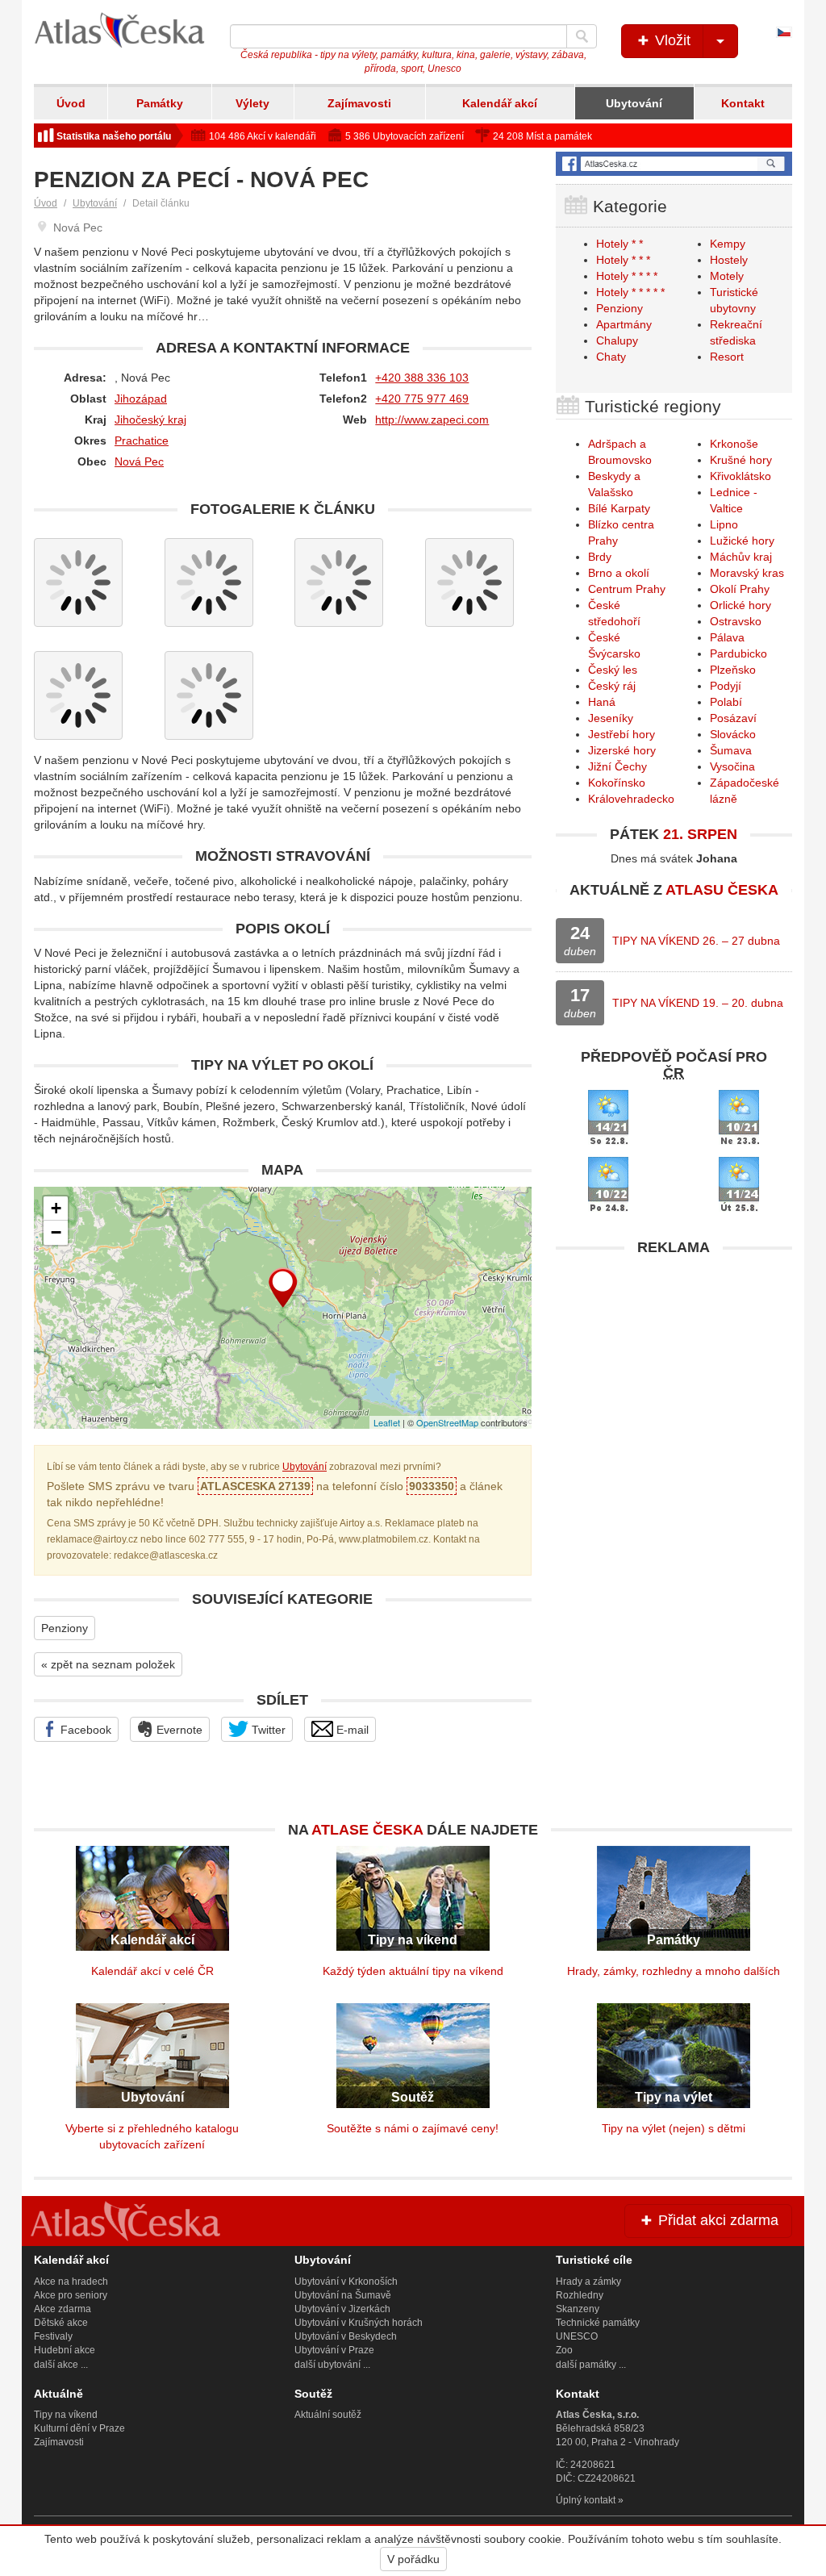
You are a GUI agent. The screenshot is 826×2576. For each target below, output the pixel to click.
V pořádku (413, 2559)
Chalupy (617, 340)
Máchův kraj (741, 557)
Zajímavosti (359, 103)
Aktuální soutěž (328, 2415)
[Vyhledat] (582, 36)
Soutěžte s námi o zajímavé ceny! (413, 2128)
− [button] (56, 1232)
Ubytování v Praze (334, 2350)
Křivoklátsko (740, 476)
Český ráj (612, 686)
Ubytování (634, 103)
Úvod (71, 103)
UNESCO (577, 2336)
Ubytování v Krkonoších (346, 2282)
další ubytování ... (332, 2365)
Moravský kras (747, 573)
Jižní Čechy (617, 766)
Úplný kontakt (586, 2500)
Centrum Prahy (627, 589)
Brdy (600, 557)
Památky (160, 103)
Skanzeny (578, 2309)
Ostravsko (736, 621)
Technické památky (598, 2323)
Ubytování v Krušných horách (359, 2323)
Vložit (671, 40)
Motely (727, 276)
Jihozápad (141, 399)
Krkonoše (734, 444)
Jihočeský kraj (150, 420)
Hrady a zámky (588, 2282)
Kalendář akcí (500, 103)
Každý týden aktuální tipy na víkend (413, 1971)
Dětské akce (61, 2323)
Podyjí (726, 686)
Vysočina (732, 766)
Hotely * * (619, 244)
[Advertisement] (674, 1365)
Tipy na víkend (66, 2415)
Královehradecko (631, 799)
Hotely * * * (623, 260)
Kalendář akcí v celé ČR (152, 1971)
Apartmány (624, 324)
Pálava (727, 637)
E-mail (351, 1730)
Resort (727, 357)
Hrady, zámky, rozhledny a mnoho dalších (674, 1971)
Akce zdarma (63, 2309)
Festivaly (53, 2336)
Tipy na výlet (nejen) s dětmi (674, 2128)
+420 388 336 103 (422, 378)
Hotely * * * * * (630, 292)
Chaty (611, 357)
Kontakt (743, 103)
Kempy (728, 244)
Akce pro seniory (71, 2295)
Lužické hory (742, 541)
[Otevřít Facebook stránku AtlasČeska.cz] (674, 163)
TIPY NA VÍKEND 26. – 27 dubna (696, 941)
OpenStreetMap (447, 1422)
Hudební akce (65, 2350)
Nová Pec (139, 461)
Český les (613, 670)
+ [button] (56, 1208)
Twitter (267, 1730)
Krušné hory (741, 460)
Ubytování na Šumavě (343, 2295)
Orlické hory (740, 605)
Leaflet (387, 1422)
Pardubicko (738, 653)
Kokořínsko (617, 783)
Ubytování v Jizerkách (342, 2309)
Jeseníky (611, 718)
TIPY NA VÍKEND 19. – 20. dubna (698, 1003)
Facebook (84, 1730)
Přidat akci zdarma (716, 2220)
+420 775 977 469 (422, 399)
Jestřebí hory (622, 734)
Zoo (564, 2350)
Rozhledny (580, 2295)
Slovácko (733, 734)
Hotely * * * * (627, 276)
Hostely (729, 260)
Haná (602, 702)
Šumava (731, 750)
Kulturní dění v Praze (79, 2428)
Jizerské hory (622, 750)
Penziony (65, 1628)
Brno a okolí (619, 573)
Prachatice (142, 440)
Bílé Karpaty (619, 508)
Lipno (724, 524)
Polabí (726, 702)
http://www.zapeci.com (432, 420)
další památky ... (591, 2365)
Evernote (178, 1730)
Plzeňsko (733, 670)
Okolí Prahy (740, 589)
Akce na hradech (71, 2282)
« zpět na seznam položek (108, 1664)
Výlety (252, 103)
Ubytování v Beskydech (346, 2336)
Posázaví (733, 718)
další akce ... (61, 2365)
